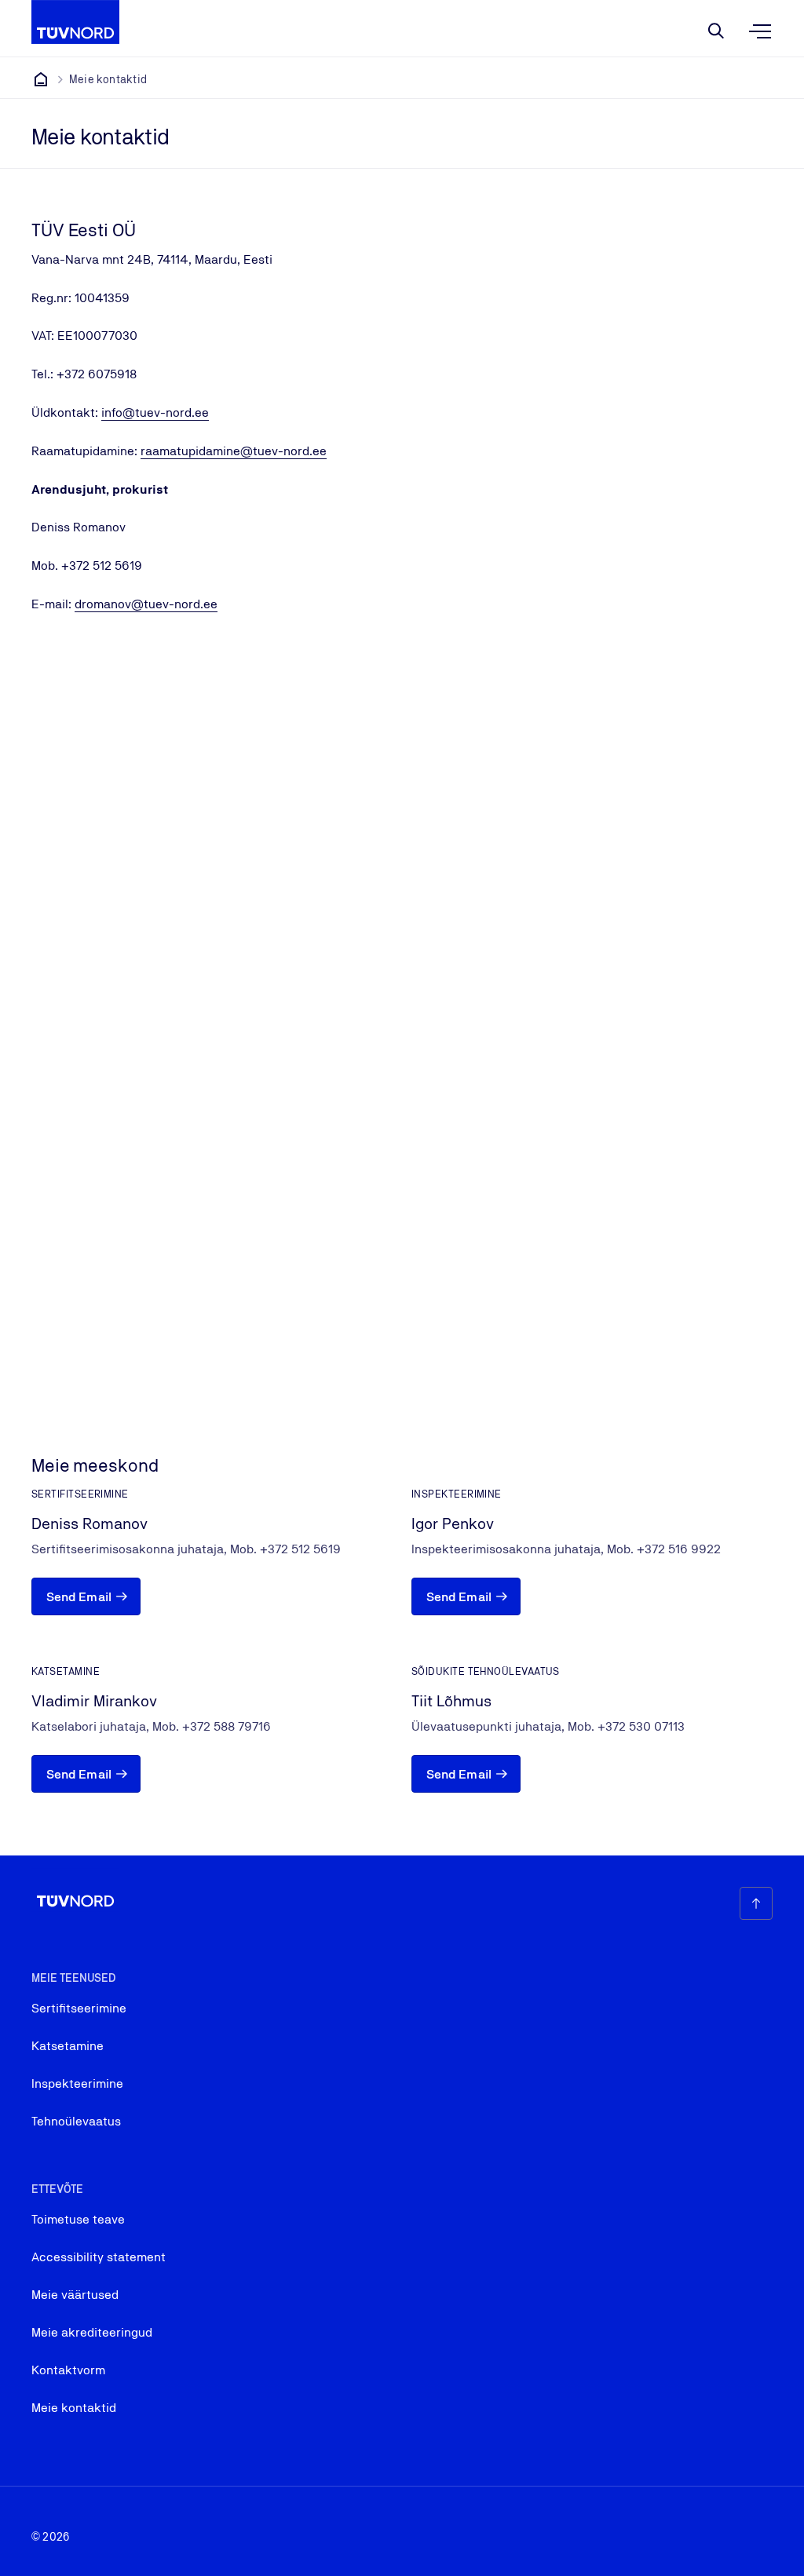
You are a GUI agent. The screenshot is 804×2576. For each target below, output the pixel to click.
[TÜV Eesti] (41, 79)
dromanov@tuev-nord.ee (146, 604)
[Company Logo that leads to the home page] (75, 22)
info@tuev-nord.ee (155, 412)
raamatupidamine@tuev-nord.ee (234, 451)
